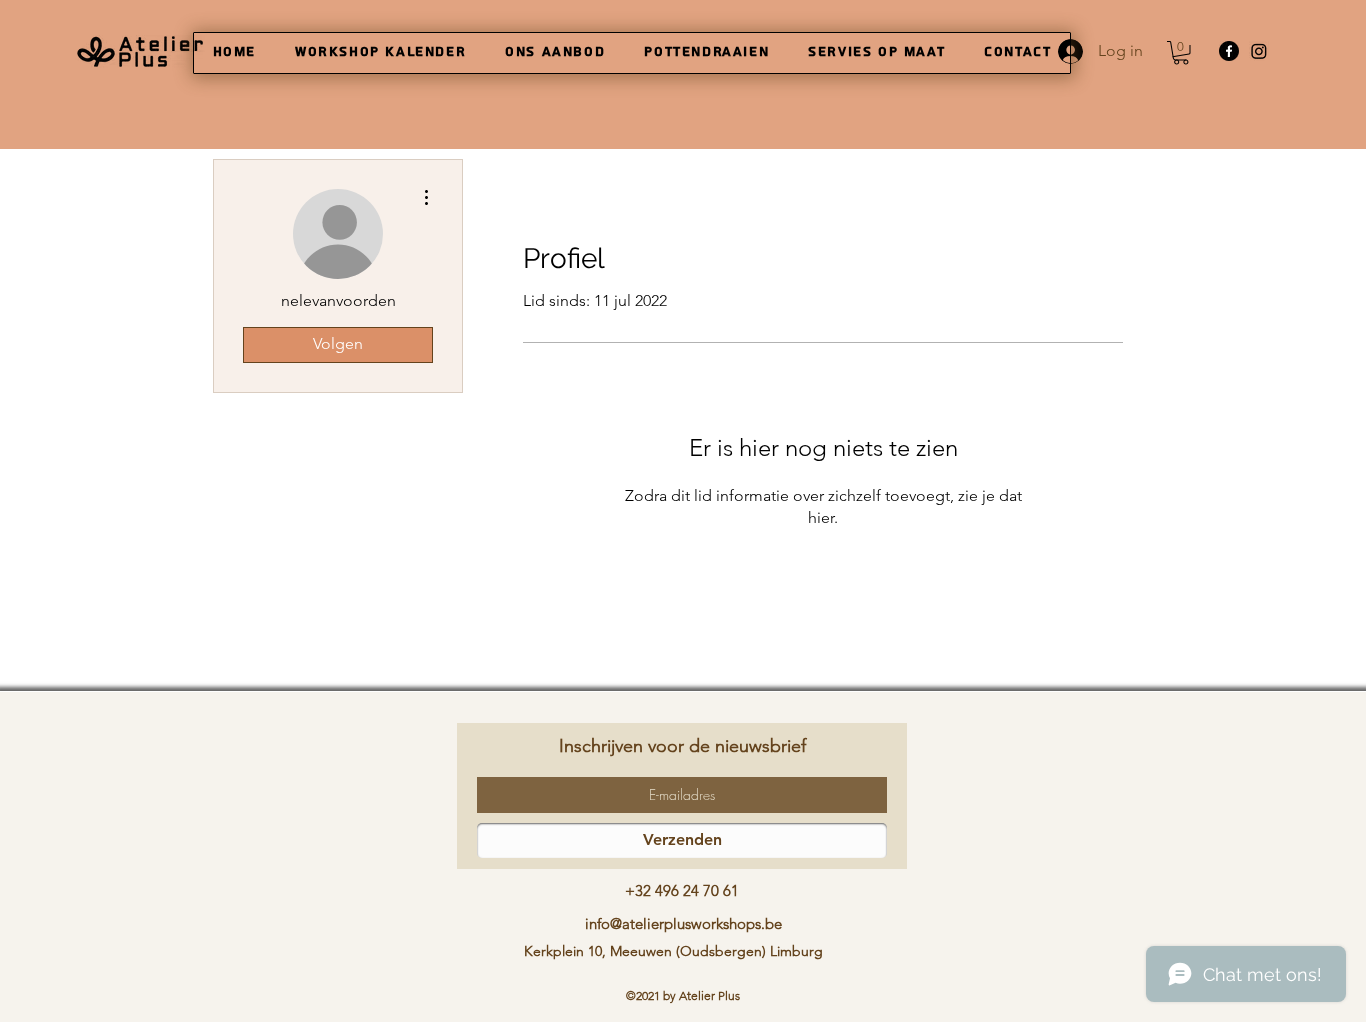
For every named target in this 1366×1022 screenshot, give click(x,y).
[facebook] (1229, 51)
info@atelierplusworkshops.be (683, 923)
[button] (1181, 53)
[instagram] (1259, 51)
